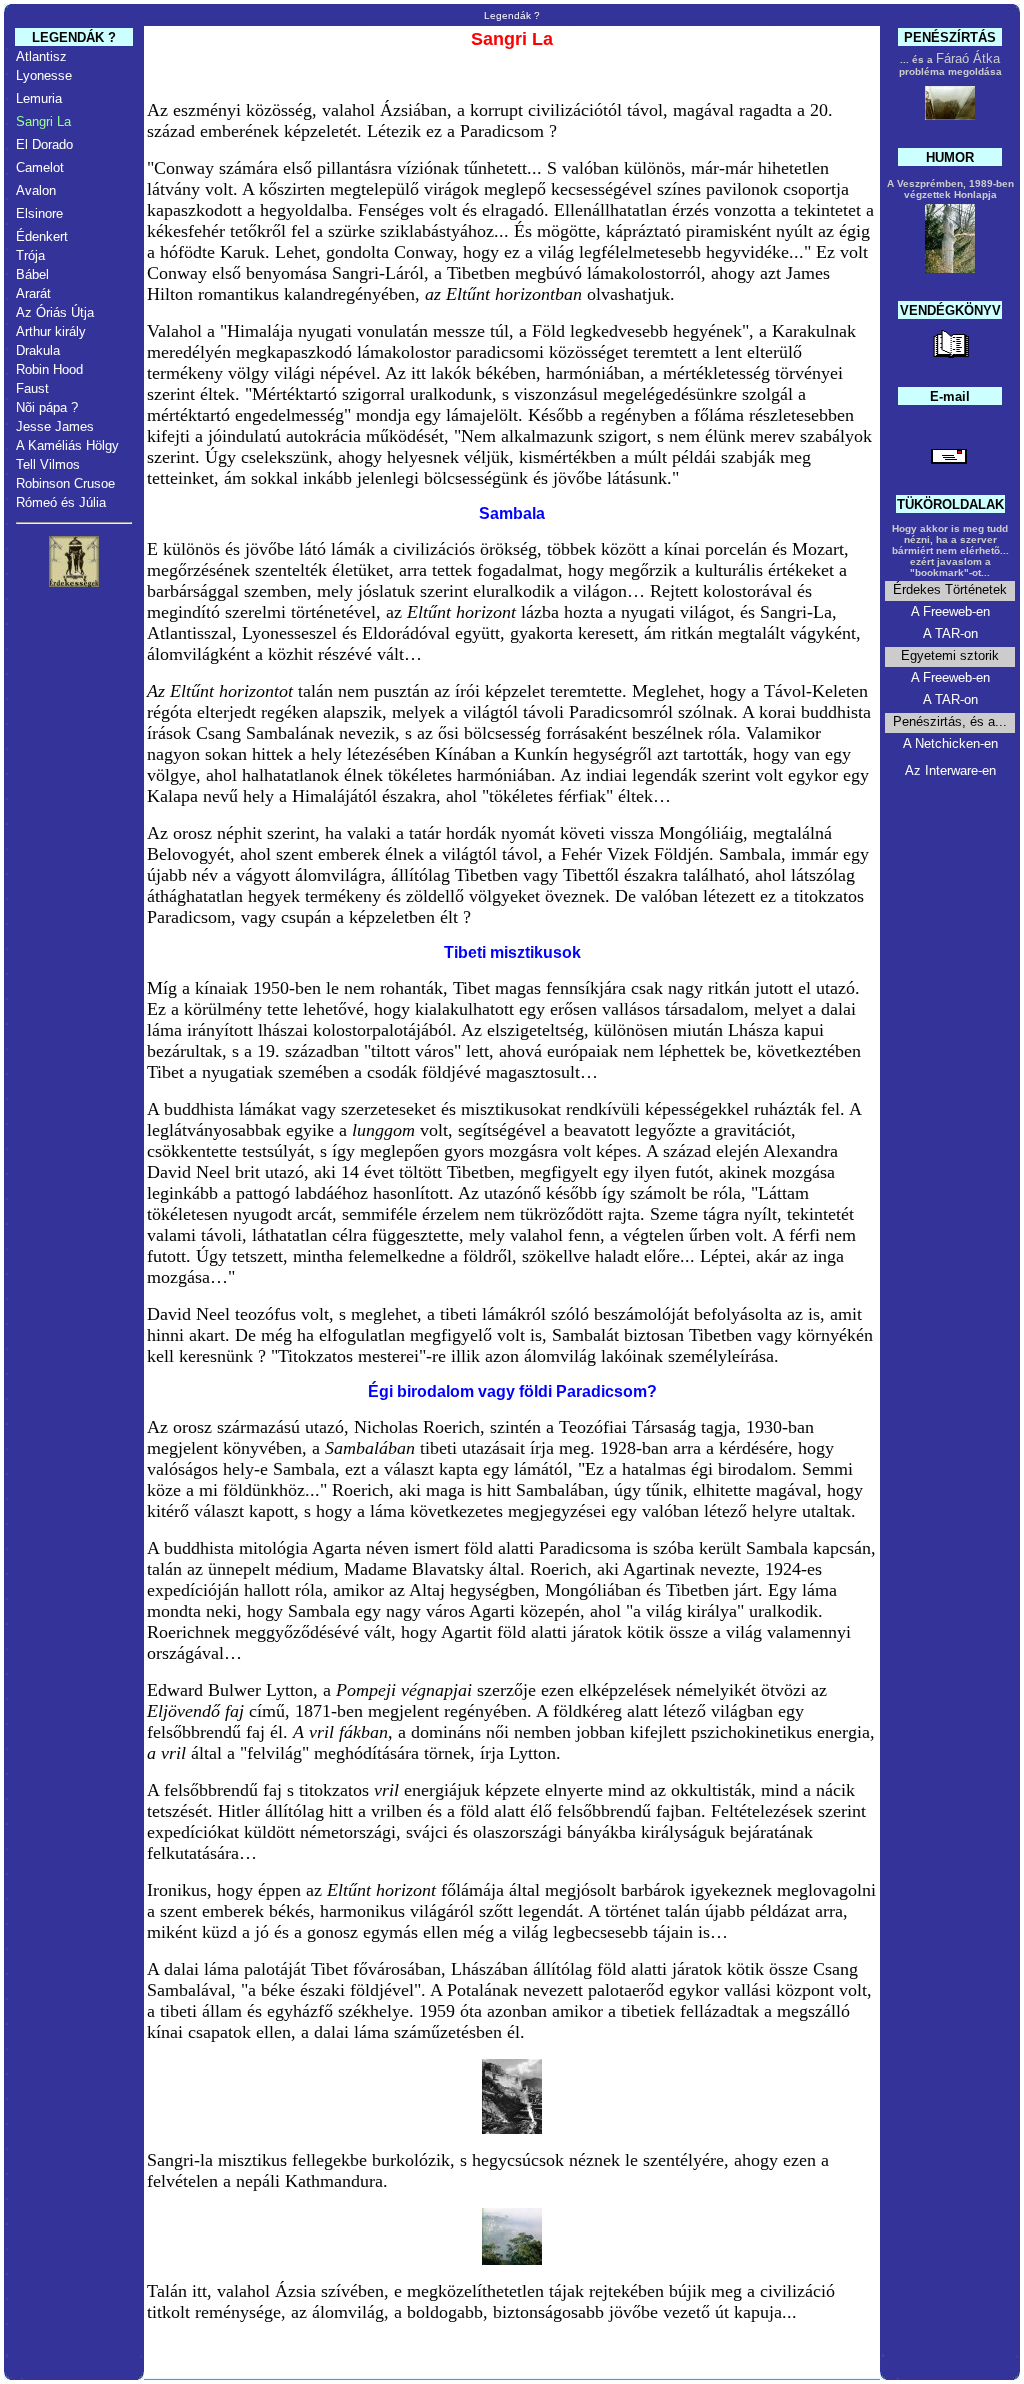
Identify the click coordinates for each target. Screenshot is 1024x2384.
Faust (32, 388)
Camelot (40, 167)
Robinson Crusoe (65, 483)
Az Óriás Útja (55, 312)
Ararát (33, 293)
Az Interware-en (950, 770)
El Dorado (44, 144)
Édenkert (42, 236)
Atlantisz (41, 56)
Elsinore (39, 213)
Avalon (36, 190)
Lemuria (39, 98)
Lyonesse (44, 75)
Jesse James (55, 426)
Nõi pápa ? (47, 407)
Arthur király (51, 331)
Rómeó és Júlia (61, 502)
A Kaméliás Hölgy (67, 445)
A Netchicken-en (950, 743)
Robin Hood (49, 369)
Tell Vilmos (48, 464)
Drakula (38, 350)
